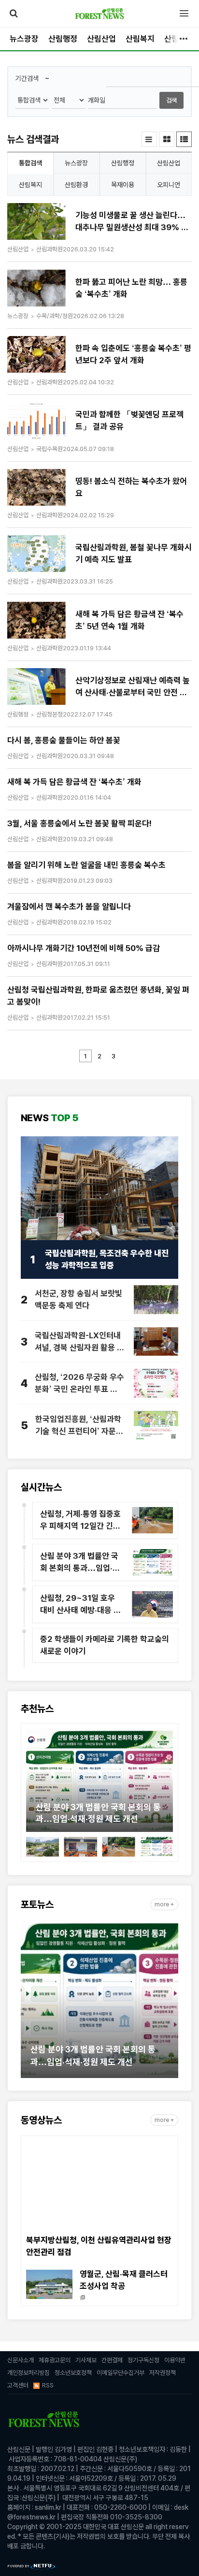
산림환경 (76, 185)
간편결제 (112, 2360)
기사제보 (86, 2360)
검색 (171, 100)
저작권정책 (163, 2373)
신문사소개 (21, 2360)
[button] (33, 1783)
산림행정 (63, 39)
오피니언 (169, 185)
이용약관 (175, 2360)
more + (164, 1904)
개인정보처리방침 (28, 2373)
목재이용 (123, 185)
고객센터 (18, 2385)
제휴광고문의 (55, 2360)
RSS (48, 2385)
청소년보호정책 (73, 2373)
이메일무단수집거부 (121, 2373)
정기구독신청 (143, 2360)
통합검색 (30, 163)
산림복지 (140, 39)
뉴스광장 (24, 39)
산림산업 (101, 39)
